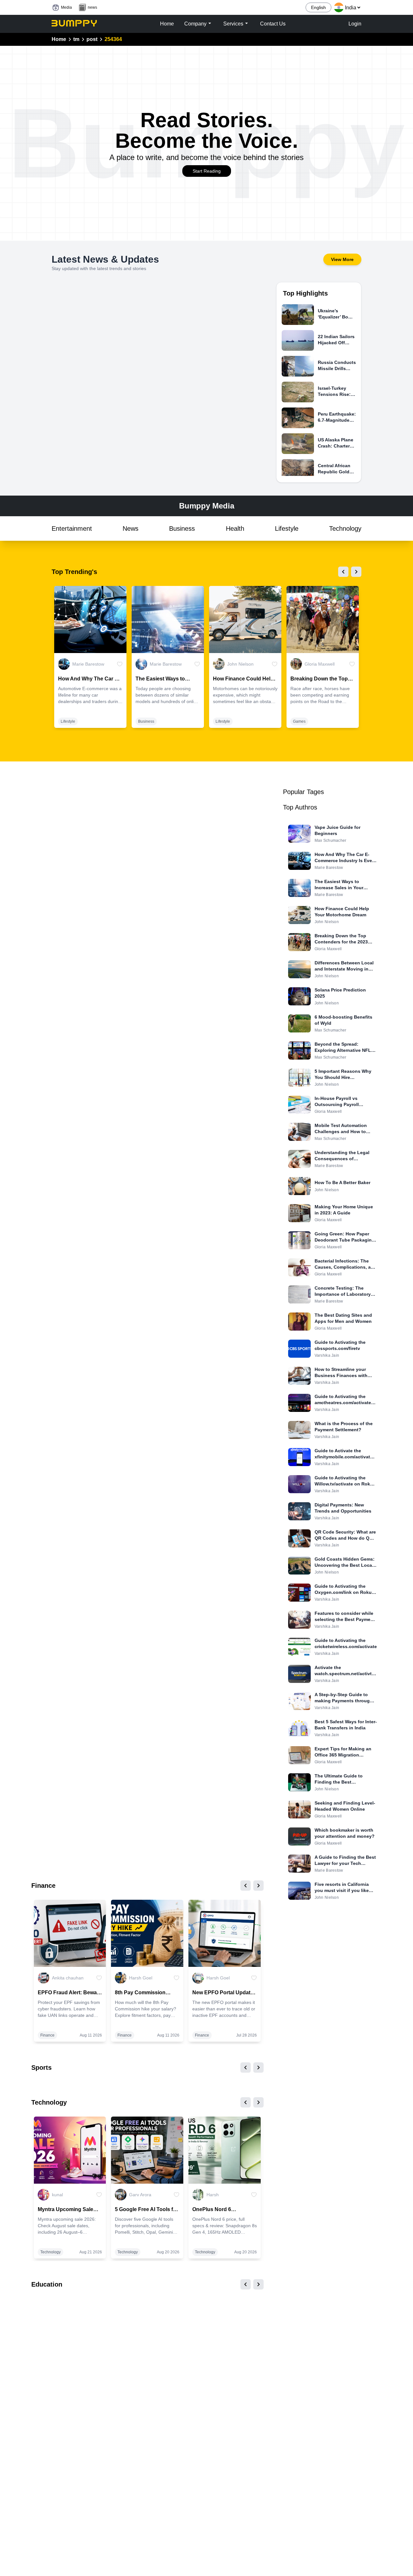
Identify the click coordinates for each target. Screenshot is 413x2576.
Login (355, 24)
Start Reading (207, 171)
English (318, 7)
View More (342, 259)
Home (59, 39)
